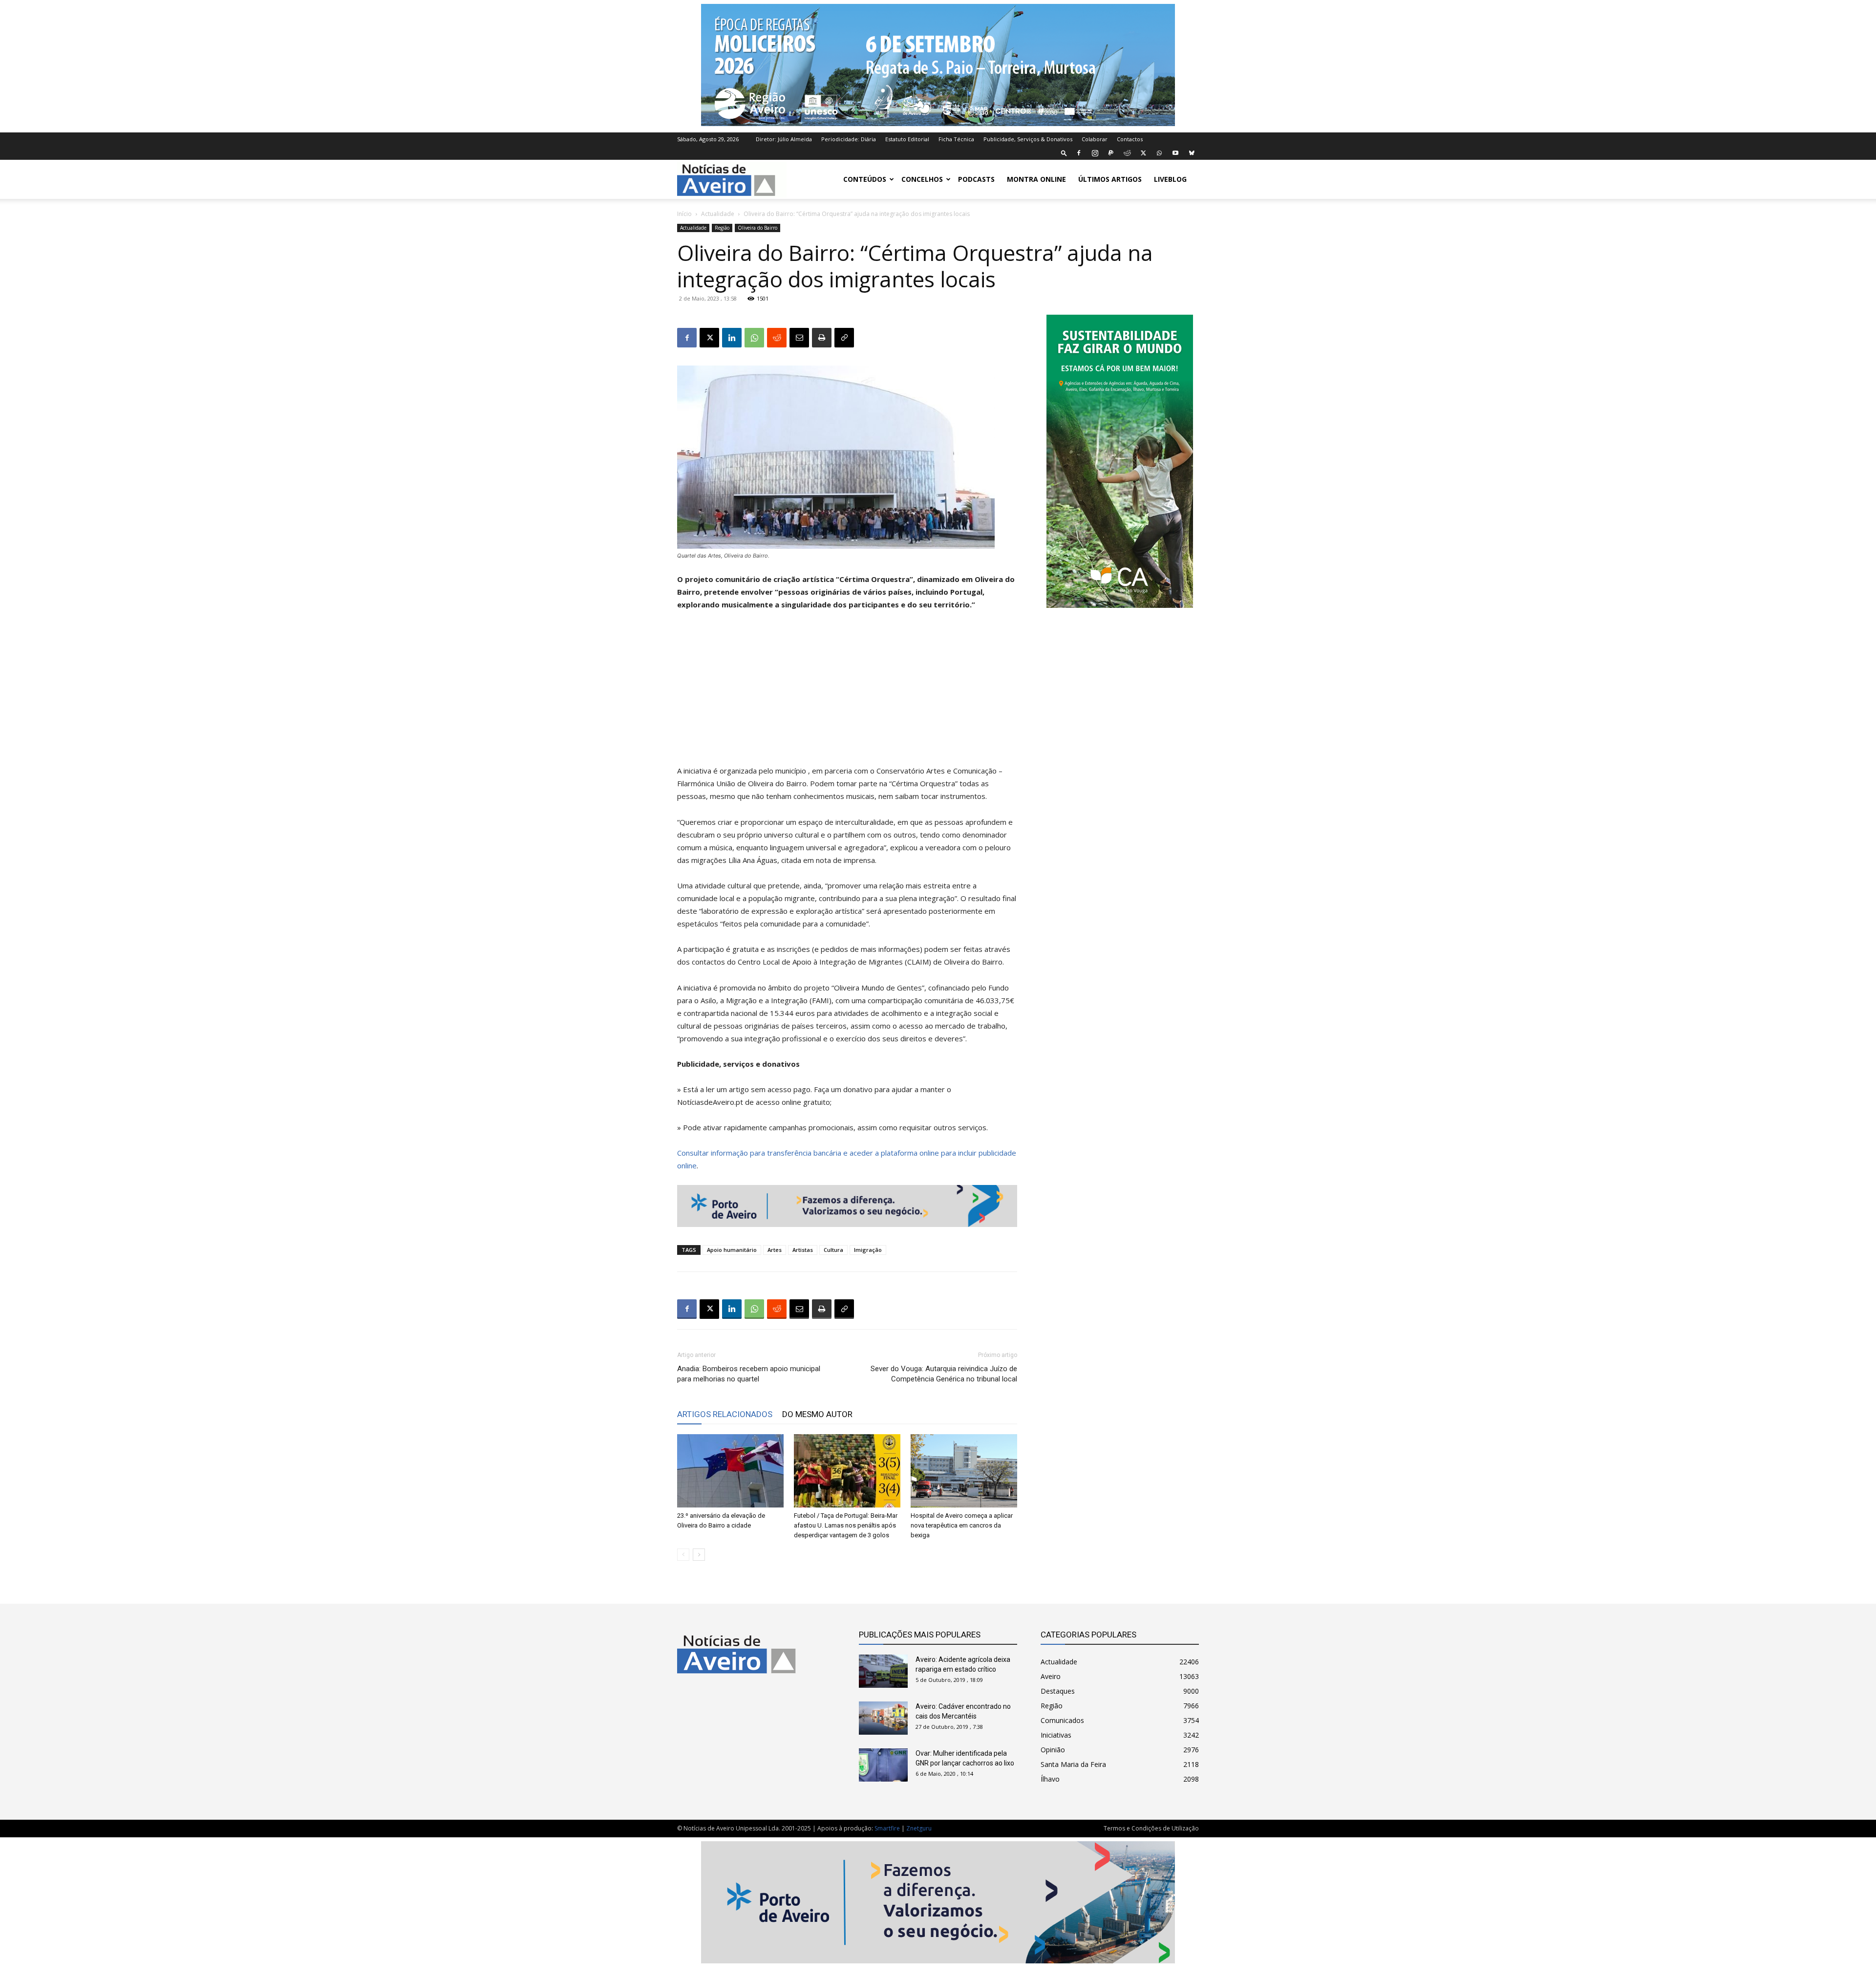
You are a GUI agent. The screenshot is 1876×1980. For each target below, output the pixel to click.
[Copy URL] (844, 338)
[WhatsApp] (1159, 153)
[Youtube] (1175, 153)
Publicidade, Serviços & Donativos (1028, 139)
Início (684, 214)
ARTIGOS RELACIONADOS (725, 1414)
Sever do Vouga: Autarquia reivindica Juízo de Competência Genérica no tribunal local (944, 1374)
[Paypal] (1111, 153)
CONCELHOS (922, 179)
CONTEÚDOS (865, 179)
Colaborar (1095, 139)
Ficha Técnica (956, 139)
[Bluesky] (1192, 153)
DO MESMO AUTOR (817, 1414)
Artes (775, 1250)
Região (722, 228)
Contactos (1130, 139)
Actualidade (718, 214)
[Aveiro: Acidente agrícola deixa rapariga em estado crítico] (883, 1671)
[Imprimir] (822, 338)
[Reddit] (1127, 153)
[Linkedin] (732, 338)
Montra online (1036, 179)
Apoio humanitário (732, 1250)
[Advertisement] (847, 692)
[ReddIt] (777, 338)
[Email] (799, 338)
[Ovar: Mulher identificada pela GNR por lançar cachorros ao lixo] (883, 1765)
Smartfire (887, 1828)
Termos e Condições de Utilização (1151, 1828)
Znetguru (919, 1828)
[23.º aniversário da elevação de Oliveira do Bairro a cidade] (730, 1471)
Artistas (803, 1250)
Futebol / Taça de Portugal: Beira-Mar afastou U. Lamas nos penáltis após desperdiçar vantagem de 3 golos (846, 1525)
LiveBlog (1170, 179)
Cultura (833, 1250)
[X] (1143, 153)
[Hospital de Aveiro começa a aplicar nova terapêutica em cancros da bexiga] (964, 1471)
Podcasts (976, 179)
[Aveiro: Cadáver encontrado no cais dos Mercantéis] (883, 1718)
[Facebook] (1079, 153)
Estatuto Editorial (907, 139)
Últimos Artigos (1110, 179)
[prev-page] (683, 1555)
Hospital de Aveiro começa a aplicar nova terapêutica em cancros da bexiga (962, 1525)
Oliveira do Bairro (757, 228)
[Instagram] (1095, 153)
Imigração (868, 1250)
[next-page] (699, 1555)
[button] (1064, 153)
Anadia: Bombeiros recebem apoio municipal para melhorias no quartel (749, 1374)
